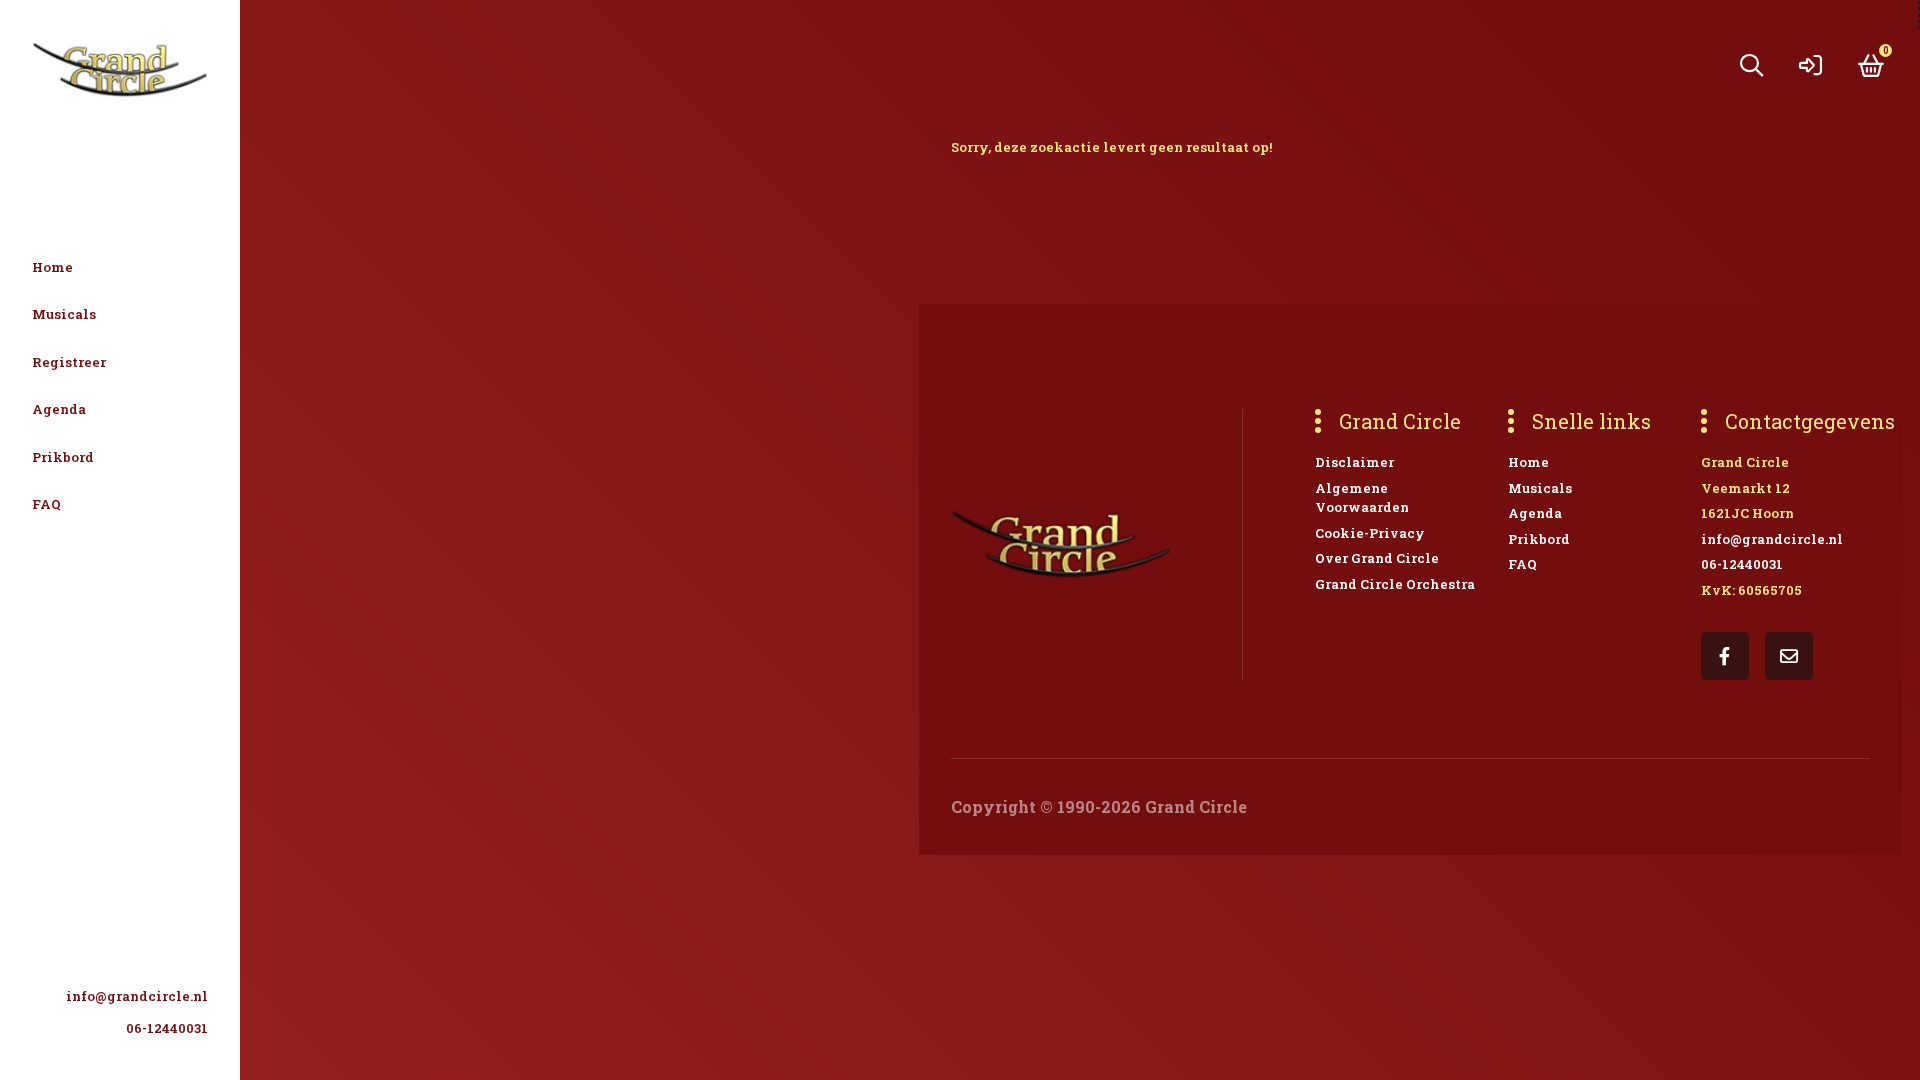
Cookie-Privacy (1370, 533)
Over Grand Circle (1377, 558)
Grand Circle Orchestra (1395, 584)
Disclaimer (1354, 462)
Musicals (64, 314)
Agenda (59, 409)
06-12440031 (167, 1028)
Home (52, 267)
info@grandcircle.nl (137, 996)
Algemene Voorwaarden (1362, 498)
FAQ (46, 504)
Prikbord (63, 457)
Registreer (69, 362)
